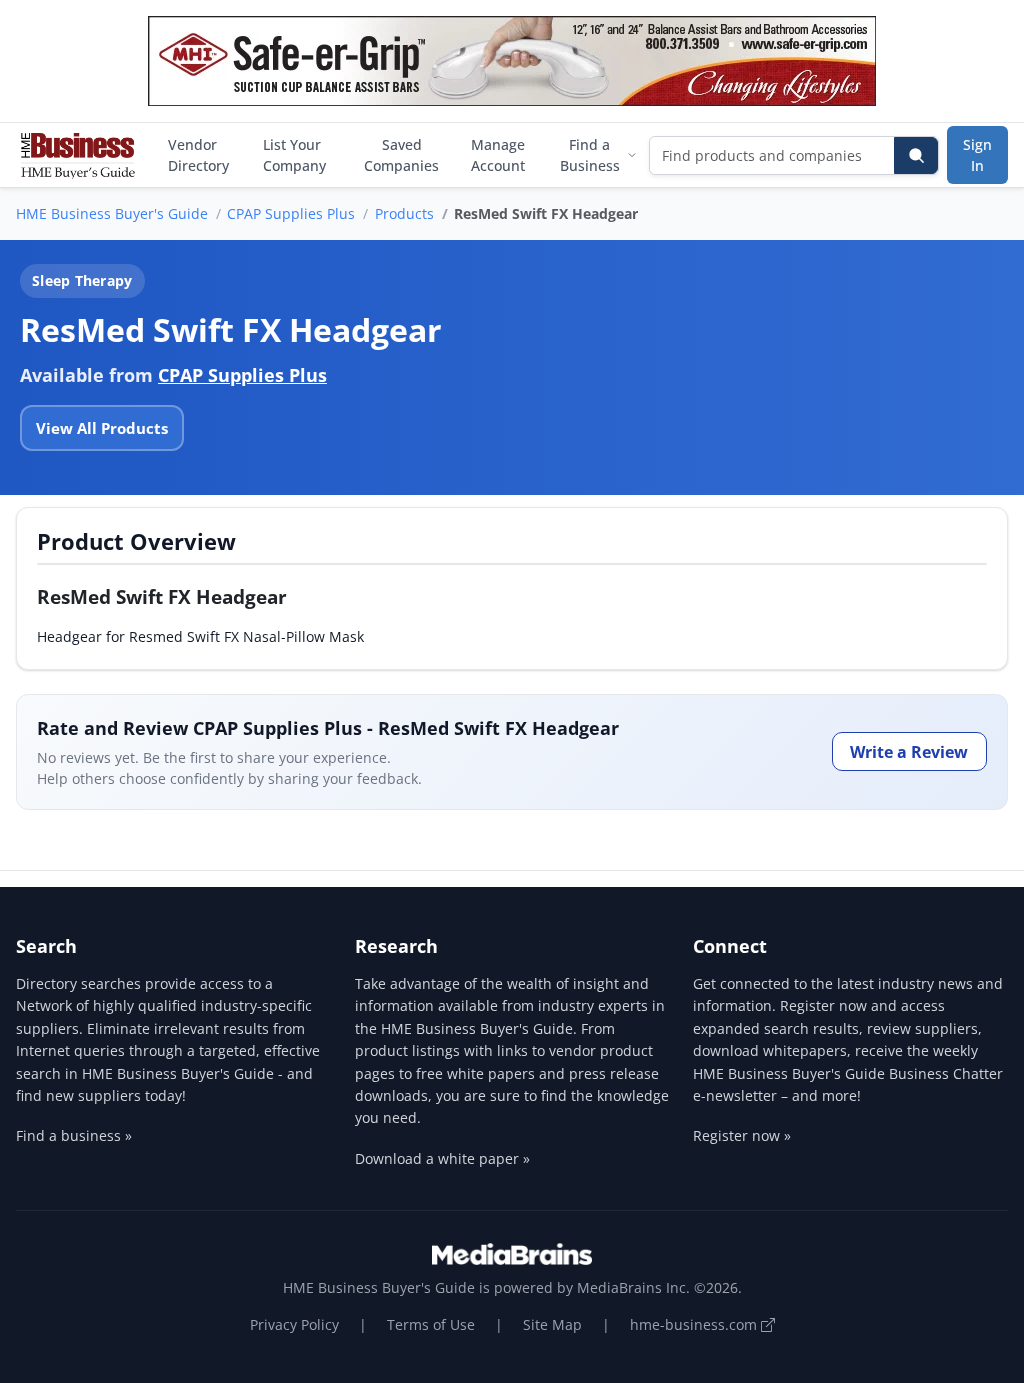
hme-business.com (695, 1324)
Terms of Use (431, 1324)
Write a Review (909, 752)
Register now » (742, 1135)
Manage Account (498, 155)
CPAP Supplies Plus (291, 213)
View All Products (102, 428)
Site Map (552, 1324)
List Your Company (294, 155)
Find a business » (74, 1135)
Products (404, 213)
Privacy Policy (294, 1324)
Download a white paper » (442, 1158)
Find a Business (590, 155)
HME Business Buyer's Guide (112, 213)
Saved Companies (401, 155)
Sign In (977, 155)
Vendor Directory (198, 155)
